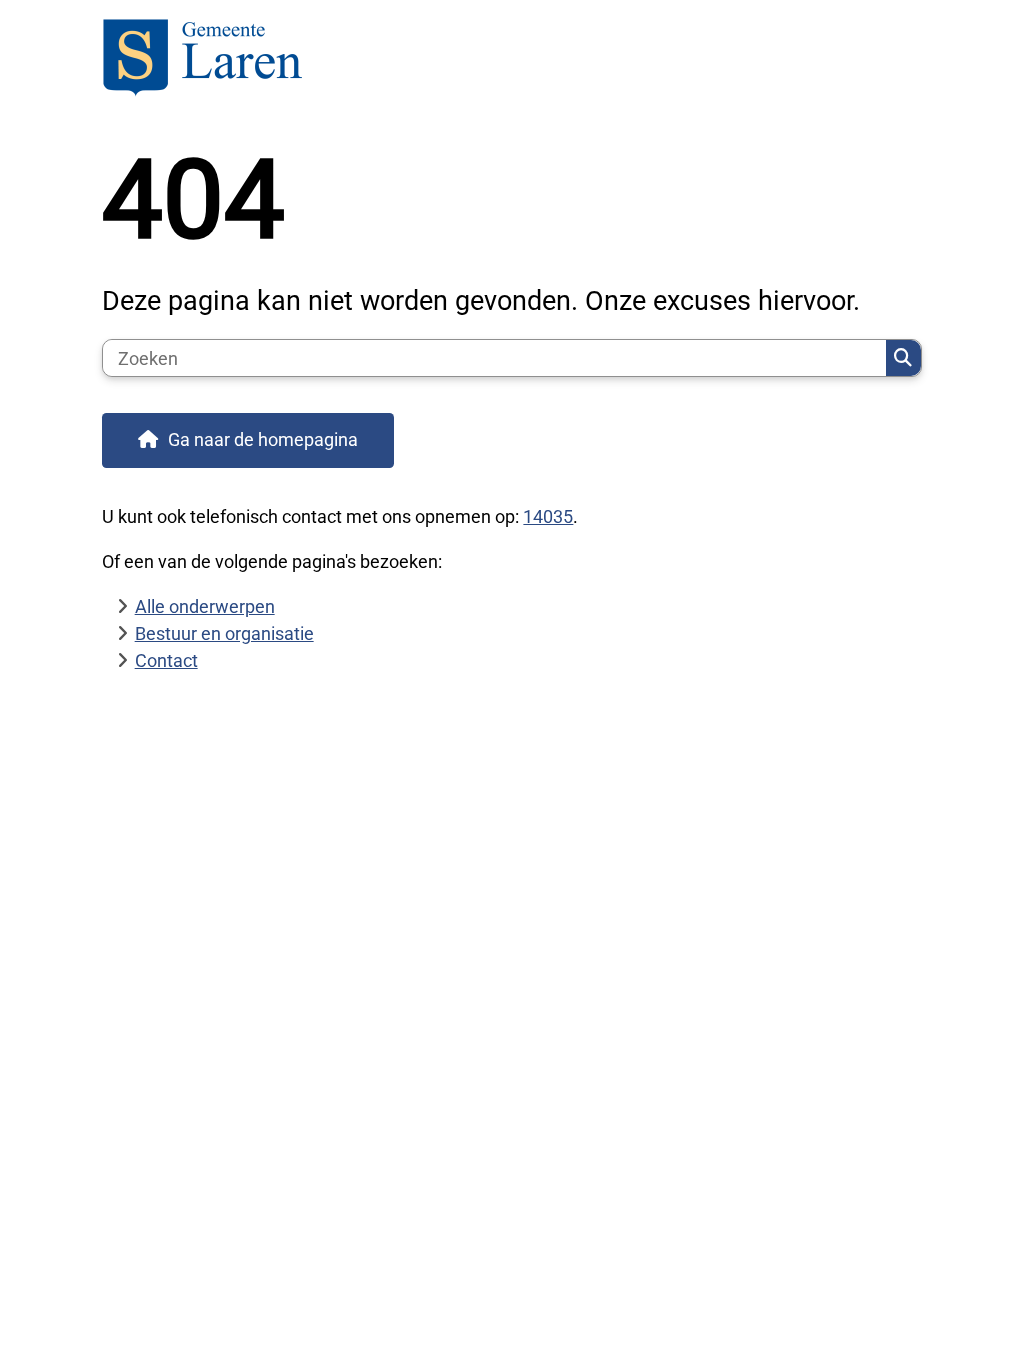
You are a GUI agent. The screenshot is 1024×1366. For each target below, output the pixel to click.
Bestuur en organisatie (224, 633)
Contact (166, 660)
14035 (548, 516)
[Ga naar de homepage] (511, 60)
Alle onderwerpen (205, 606)
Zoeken (903, 358)
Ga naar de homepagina (263, 439)
